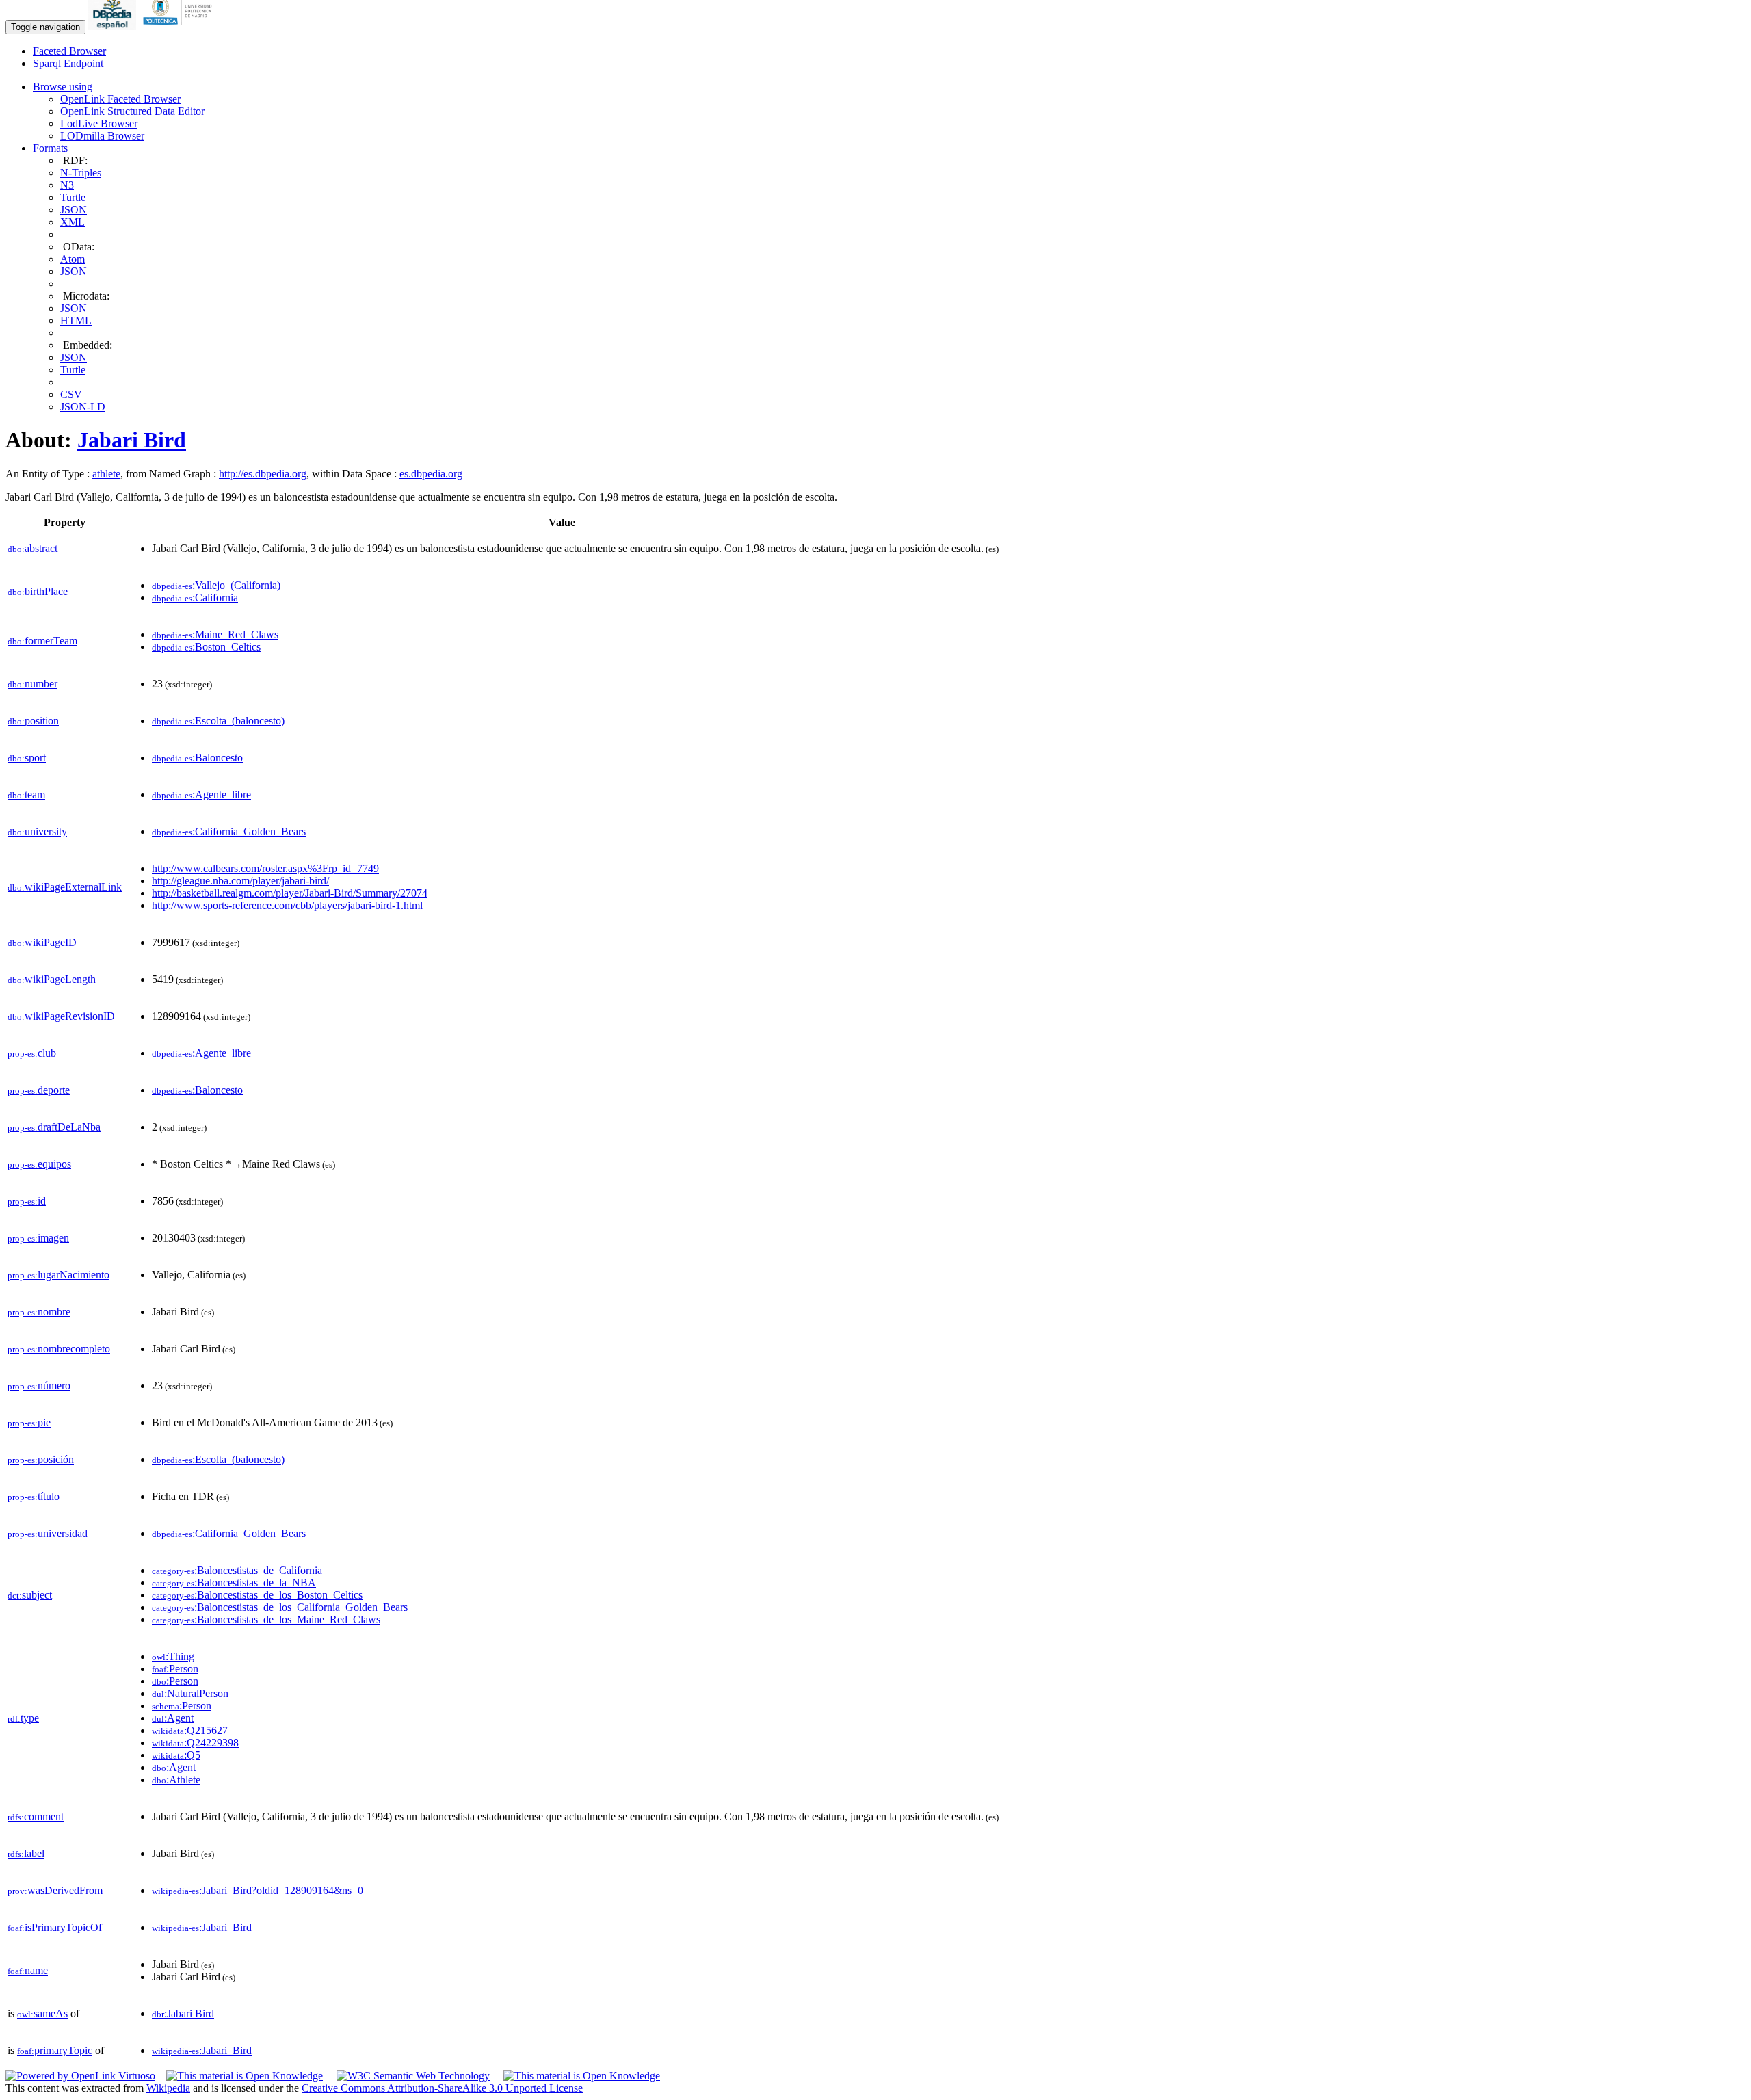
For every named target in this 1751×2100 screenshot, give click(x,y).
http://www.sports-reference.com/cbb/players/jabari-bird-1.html (287, 905)
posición (41, 1459)
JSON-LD (83, 407)
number (32, 684)
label (26, 1853)
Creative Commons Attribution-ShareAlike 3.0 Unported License (442, 2088)
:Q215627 (190, 1730)
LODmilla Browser (102, 136)
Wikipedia (168, 2088)
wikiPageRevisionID (61, 1016)
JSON (74, 210)
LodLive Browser (99, 123)
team (26, 795)
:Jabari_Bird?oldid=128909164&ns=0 (258, 1890)
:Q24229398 (195, 1743)
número (39, 1386)
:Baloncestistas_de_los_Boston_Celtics (257, 1595)
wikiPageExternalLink (65, 887)
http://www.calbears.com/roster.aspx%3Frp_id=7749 (265, 868)
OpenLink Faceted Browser (120, 99)
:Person (175, 1669)
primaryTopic (55, 2050)
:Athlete (176, 1780)
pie (29, 1422)
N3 (67, 185)
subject (30, 1595)
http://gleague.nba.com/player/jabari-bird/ (240, 881)
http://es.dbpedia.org (263, 474)
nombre (39, 1312)
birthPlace (38, 591)
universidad (48, 1533)
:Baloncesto (197, 758)
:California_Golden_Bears (229, 831)
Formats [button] (50, 148)
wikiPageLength (52, 979)
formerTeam (42, 641)
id (27, 1201)
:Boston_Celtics (206, 647)
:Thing (173, 1656)
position (33, 721)
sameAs (42, 2013)
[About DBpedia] (114, 26)
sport (27, 758)
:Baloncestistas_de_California (237, 1570)
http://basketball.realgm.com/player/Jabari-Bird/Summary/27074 (290, 893)
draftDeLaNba (54, 1127)
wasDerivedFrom (55, 1890)
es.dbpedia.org (431, 474)
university (37, 831)
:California (195, 598)
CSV (71, 394)
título (34, 1496)
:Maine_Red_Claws (215, 634)
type (23, 1718)
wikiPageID (42, 942)
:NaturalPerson (190, 1693)
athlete (106, 474)
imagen (38, 1238)
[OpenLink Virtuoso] (80, 2076)
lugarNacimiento (58, 1275)
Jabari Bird (132, 440)
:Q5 (176, 1755)
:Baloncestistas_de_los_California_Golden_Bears (280, 1607)
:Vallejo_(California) (216, 585)
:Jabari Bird (183, 2013)
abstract (32, 548)
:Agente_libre (201, 795)
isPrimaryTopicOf (55, 1927)
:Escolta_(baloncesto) (218, 721)
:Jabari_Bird (202, 1927)
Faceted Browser (69, 51)
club (32, 1053)
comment (36, 1816)
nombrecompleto (59, 1349)
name (28, 1970)
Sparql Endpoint (68, 63)
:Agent (173, 1718)
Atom (73, 259)
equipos (39, 1164)
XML (73, 222)
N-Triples (81, 173)
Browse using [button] (63, 87)
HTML (76, 320)
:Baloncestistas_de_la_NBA (234, 1583)
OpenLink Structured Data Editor (132, 111)
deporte (39, 1090)
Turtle (73, 197)
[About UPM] (180, 26)
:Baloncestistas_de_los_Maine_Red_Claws (266, 1619)
